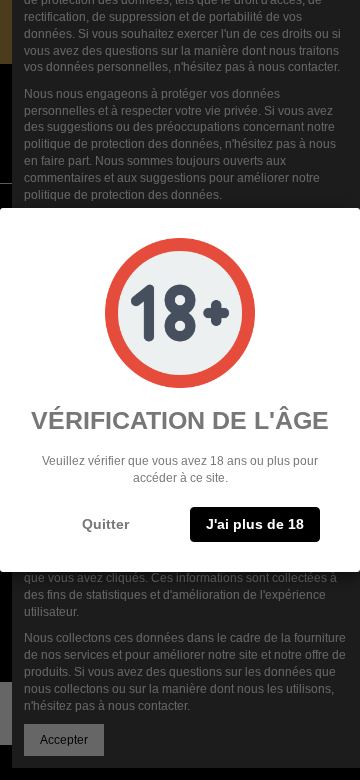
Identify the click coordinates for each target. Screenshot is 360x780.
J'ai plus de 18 (255, 524)
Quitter (105, 524)
